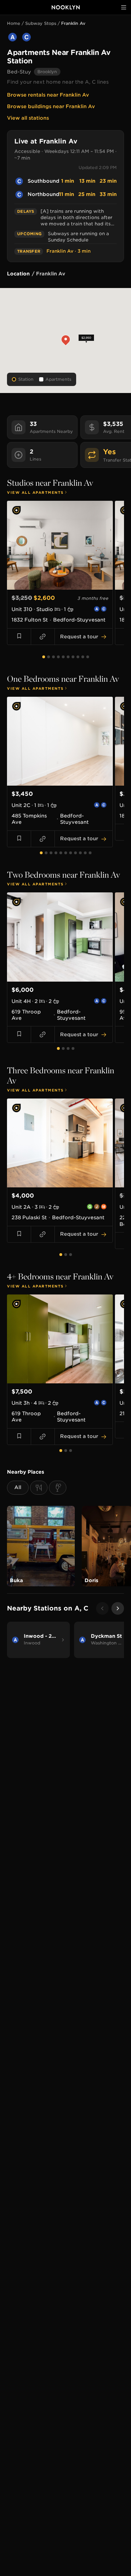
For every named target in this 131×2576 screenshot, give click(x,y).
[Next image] (105, 545)
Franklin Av (73, 23)
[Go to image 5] (68, 586)
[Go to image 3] (60, 586)
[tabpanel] (65, 576)
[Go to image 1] (52, 586)
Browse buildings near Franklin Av (51, 106)
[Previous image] (14, 545)
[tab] (44, 657)
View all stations (28, 118)
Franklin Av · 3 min (68, 251)
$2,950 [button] (86, 338)
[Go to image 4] (64, 586)
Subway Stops (41, 23)
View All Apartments (35, 492)
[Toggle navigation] (124, 7)
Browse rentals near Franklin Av (48, 95)
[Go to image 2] (56, 586)
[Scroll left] (102, 1608)
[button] (65, 341)
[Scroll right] (118, 1608)
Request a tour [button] (79, 637)
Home (14, 23)
